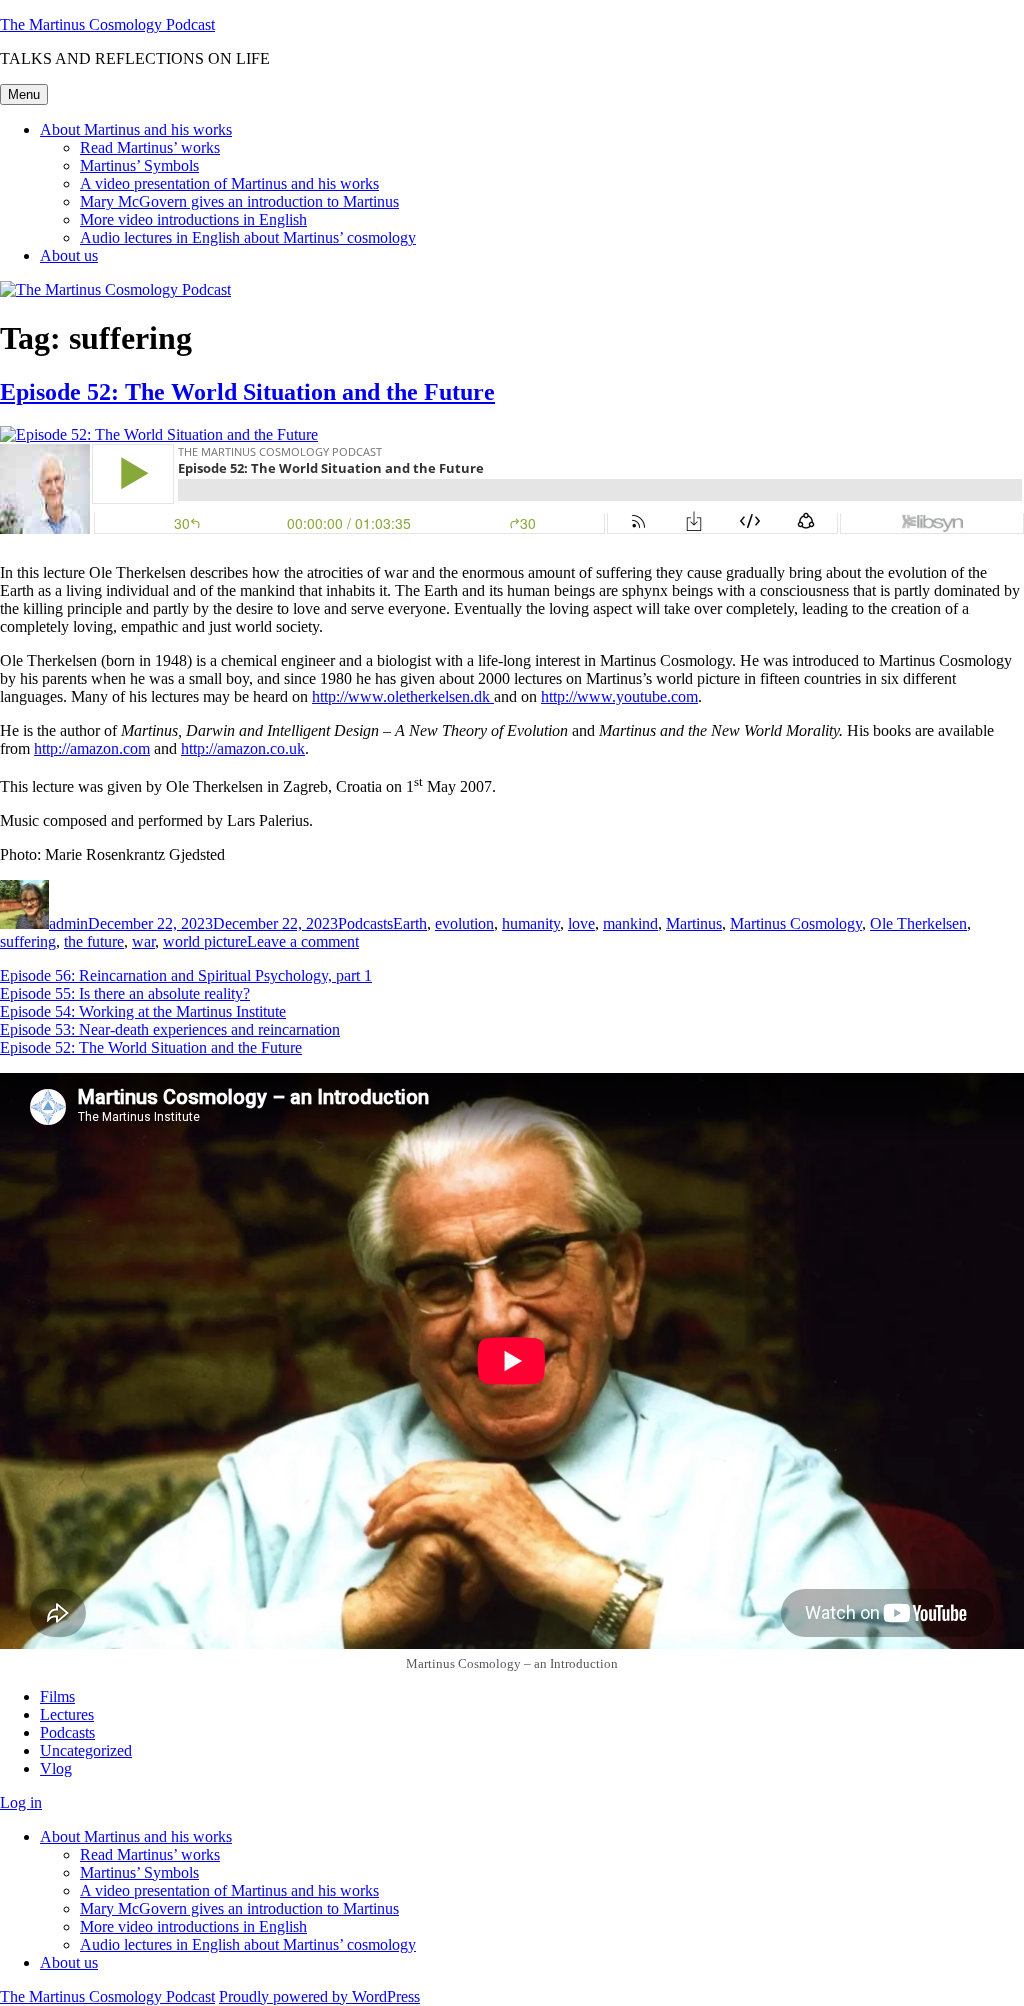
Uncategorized (86, 1750)
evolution (464, 923)
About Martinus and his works (136, 129)
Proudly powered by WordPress (319, 1996)
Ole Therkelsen (918, 923)
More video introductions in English (193, 219)
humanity (531, 923)
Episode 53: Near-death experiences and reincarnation (170, 1029)
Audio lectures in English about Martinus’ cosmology (248, 237)
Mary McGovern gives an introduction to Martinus (239, 201)
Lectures (67, 1714)
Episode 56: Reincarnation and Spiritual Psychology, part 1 (186, 975)
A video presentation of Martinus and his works (229, 183)
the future (94, 941)
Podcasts (365, 923)
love (581, 923)
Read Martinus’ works (150, 147)
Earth (410, 923)
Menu (24, 94)
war (143, 941)
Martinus (694, 923)
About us (69, 255)
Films (57, 1696)
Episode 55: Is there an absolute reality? (125, 993)
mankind (630, 923)
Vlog (56, 1768)
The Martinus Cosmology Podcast (107, 24)
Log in (21, 1802)
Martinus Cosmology (796, 923)
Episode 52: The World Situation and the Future (247, 392)
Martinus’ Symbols (139, 165)
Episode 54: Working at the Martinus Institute (143, 1011)
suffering (28, 941)
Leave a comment (303, 941)
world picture (205, 941)
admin (68, 923)
